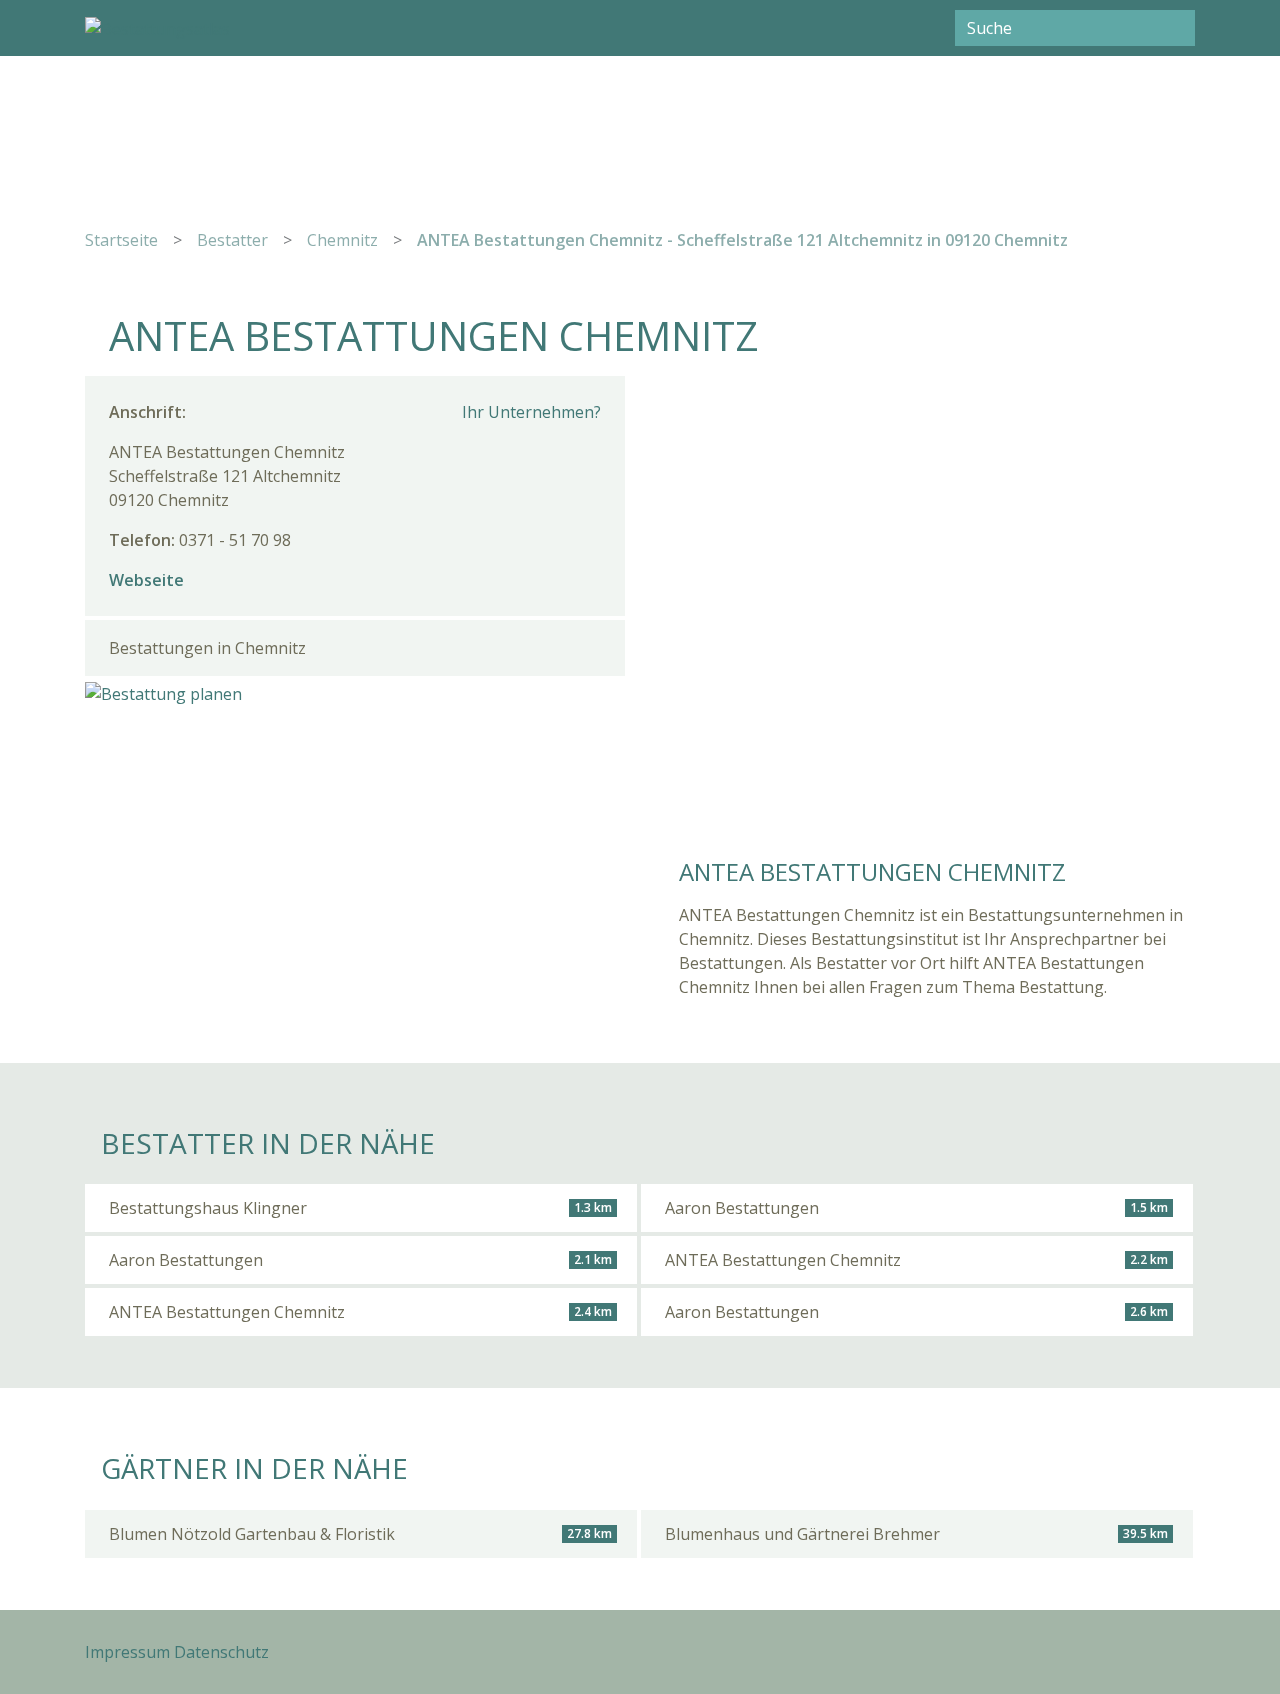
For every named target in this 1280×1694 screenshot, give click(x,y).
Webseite (146, 580)
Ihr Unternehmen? (531, 412)
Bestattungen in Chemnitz (207, 648)
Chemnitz (342, 240)
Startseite (121, 240)
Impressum (127, 1652)
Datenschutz (221, 1652)
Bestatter (232, 240)
